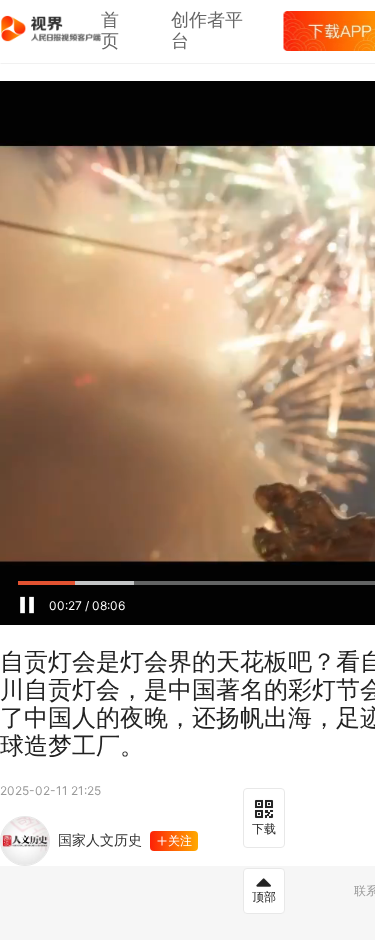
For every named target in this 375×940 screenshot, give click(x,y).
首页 (110, 30)
